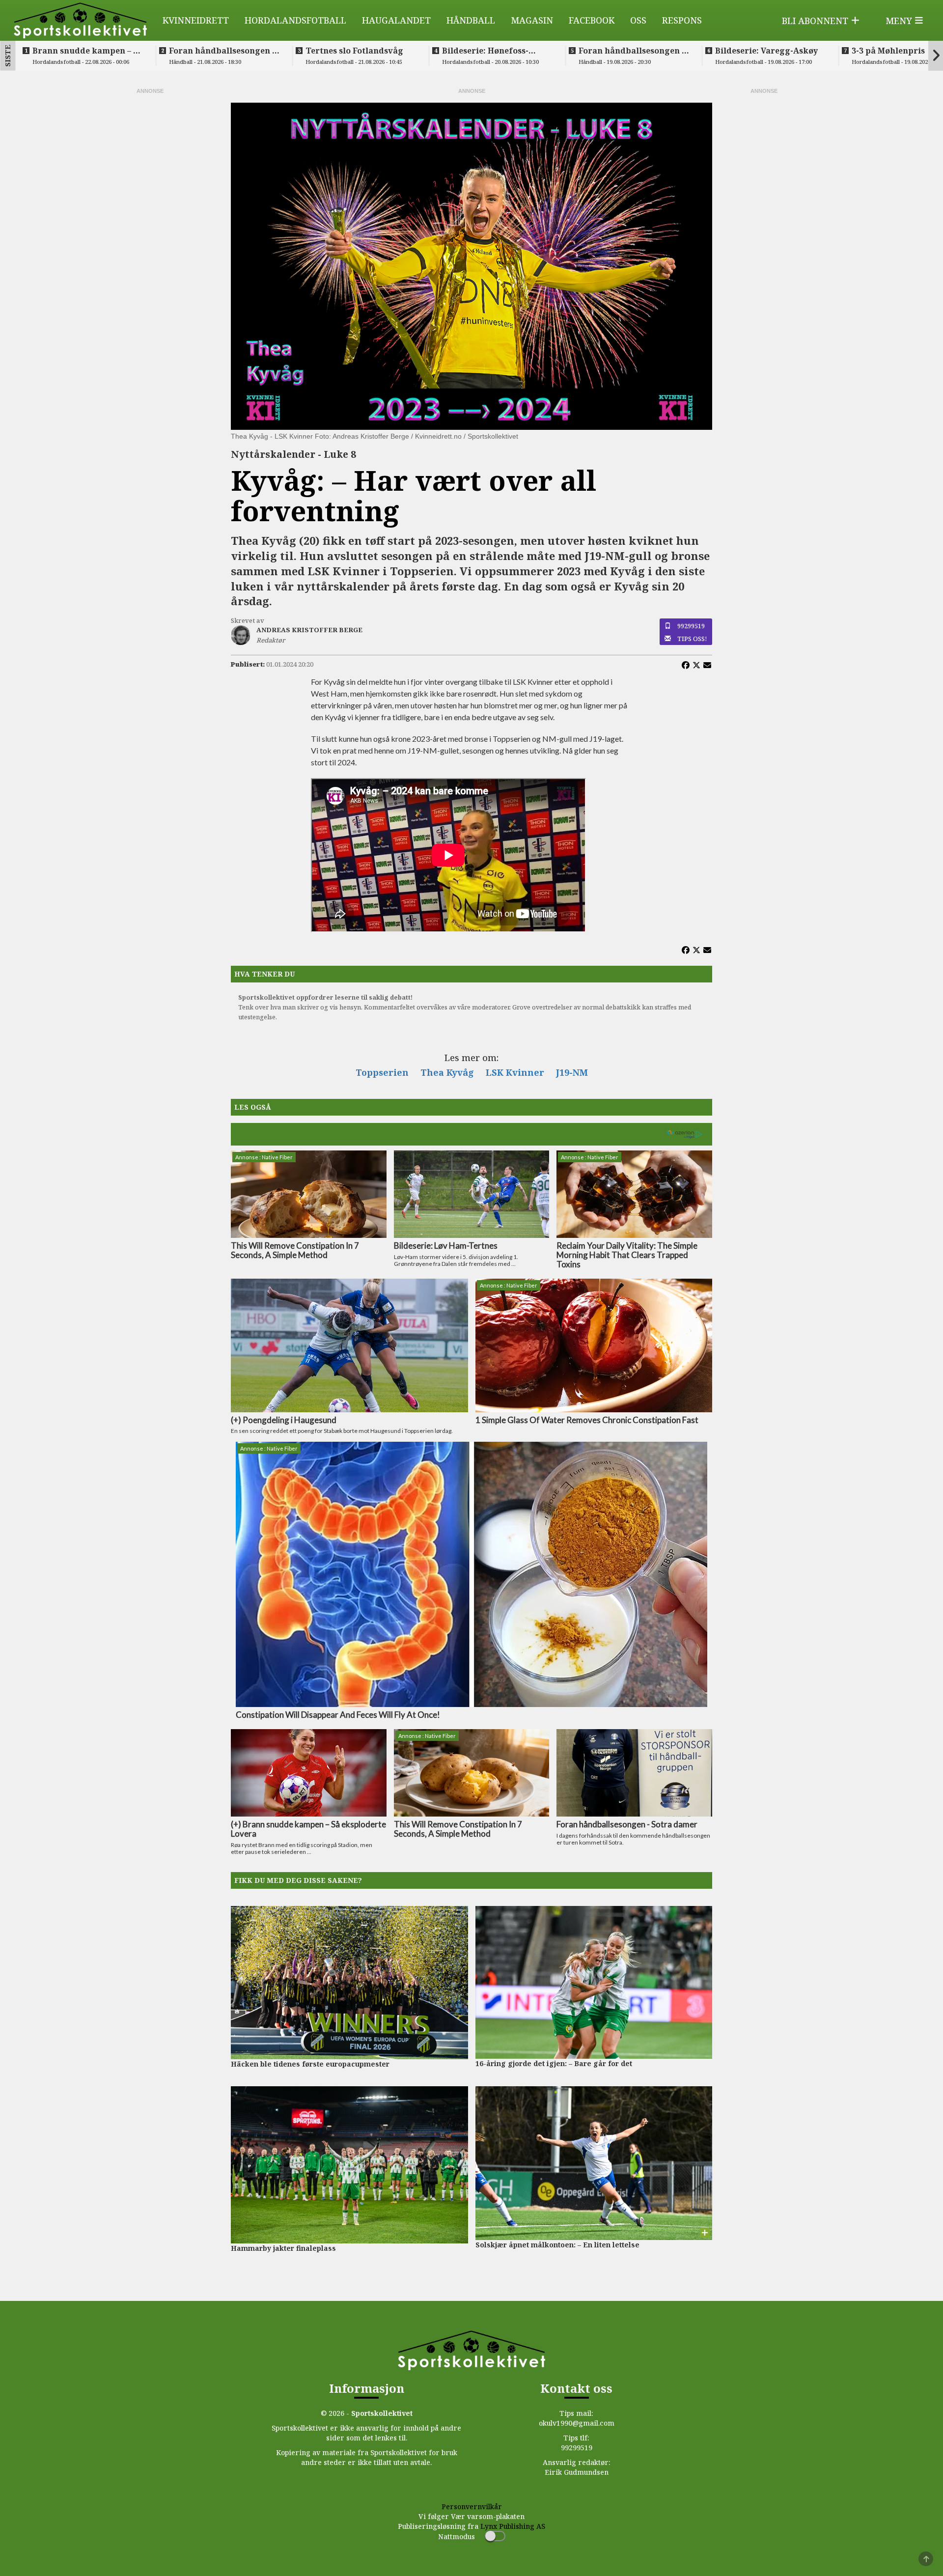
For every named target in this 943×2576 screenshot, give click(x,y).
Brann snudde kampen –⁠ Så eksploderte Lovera (88, 51)
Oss (638, 20)
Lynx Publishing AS (513, 2526)
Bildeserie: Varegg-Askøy (766, 51)
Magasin (532, 20)
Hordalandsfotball (295, 20)
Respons (682, 20)
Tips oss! (692, 639)
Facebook (592, 20)
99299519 (691, 626)
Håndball (471, 20)
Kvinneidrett (196, 20)
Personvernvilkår (472, 2506)
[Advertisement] (150, 243)
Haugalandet (396, 20)
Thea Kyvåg (447, 1072)
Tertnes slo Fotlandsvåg (354, 51)
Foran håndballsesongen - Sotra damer (222, 51)
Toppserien (382, 1072)
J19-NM (572, 1072)
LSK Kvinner (515, 1072)
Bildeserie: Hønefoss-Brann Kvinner (485, 51)
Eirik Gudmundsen (577, 2472)
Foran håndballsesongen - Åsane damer (632, 51)
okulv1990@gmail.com (577, 2423)
